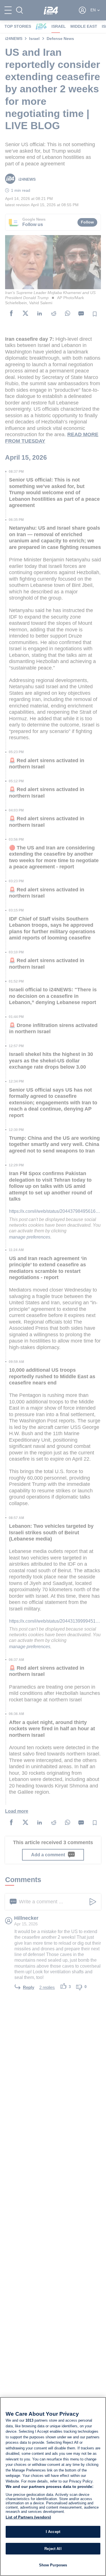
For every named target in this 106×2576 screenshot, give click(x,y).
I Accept (53, 2532)
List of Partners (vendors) (28, 2517)
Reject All (53, 2549)
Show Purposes (53, 2565)
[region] (53, 2486)
